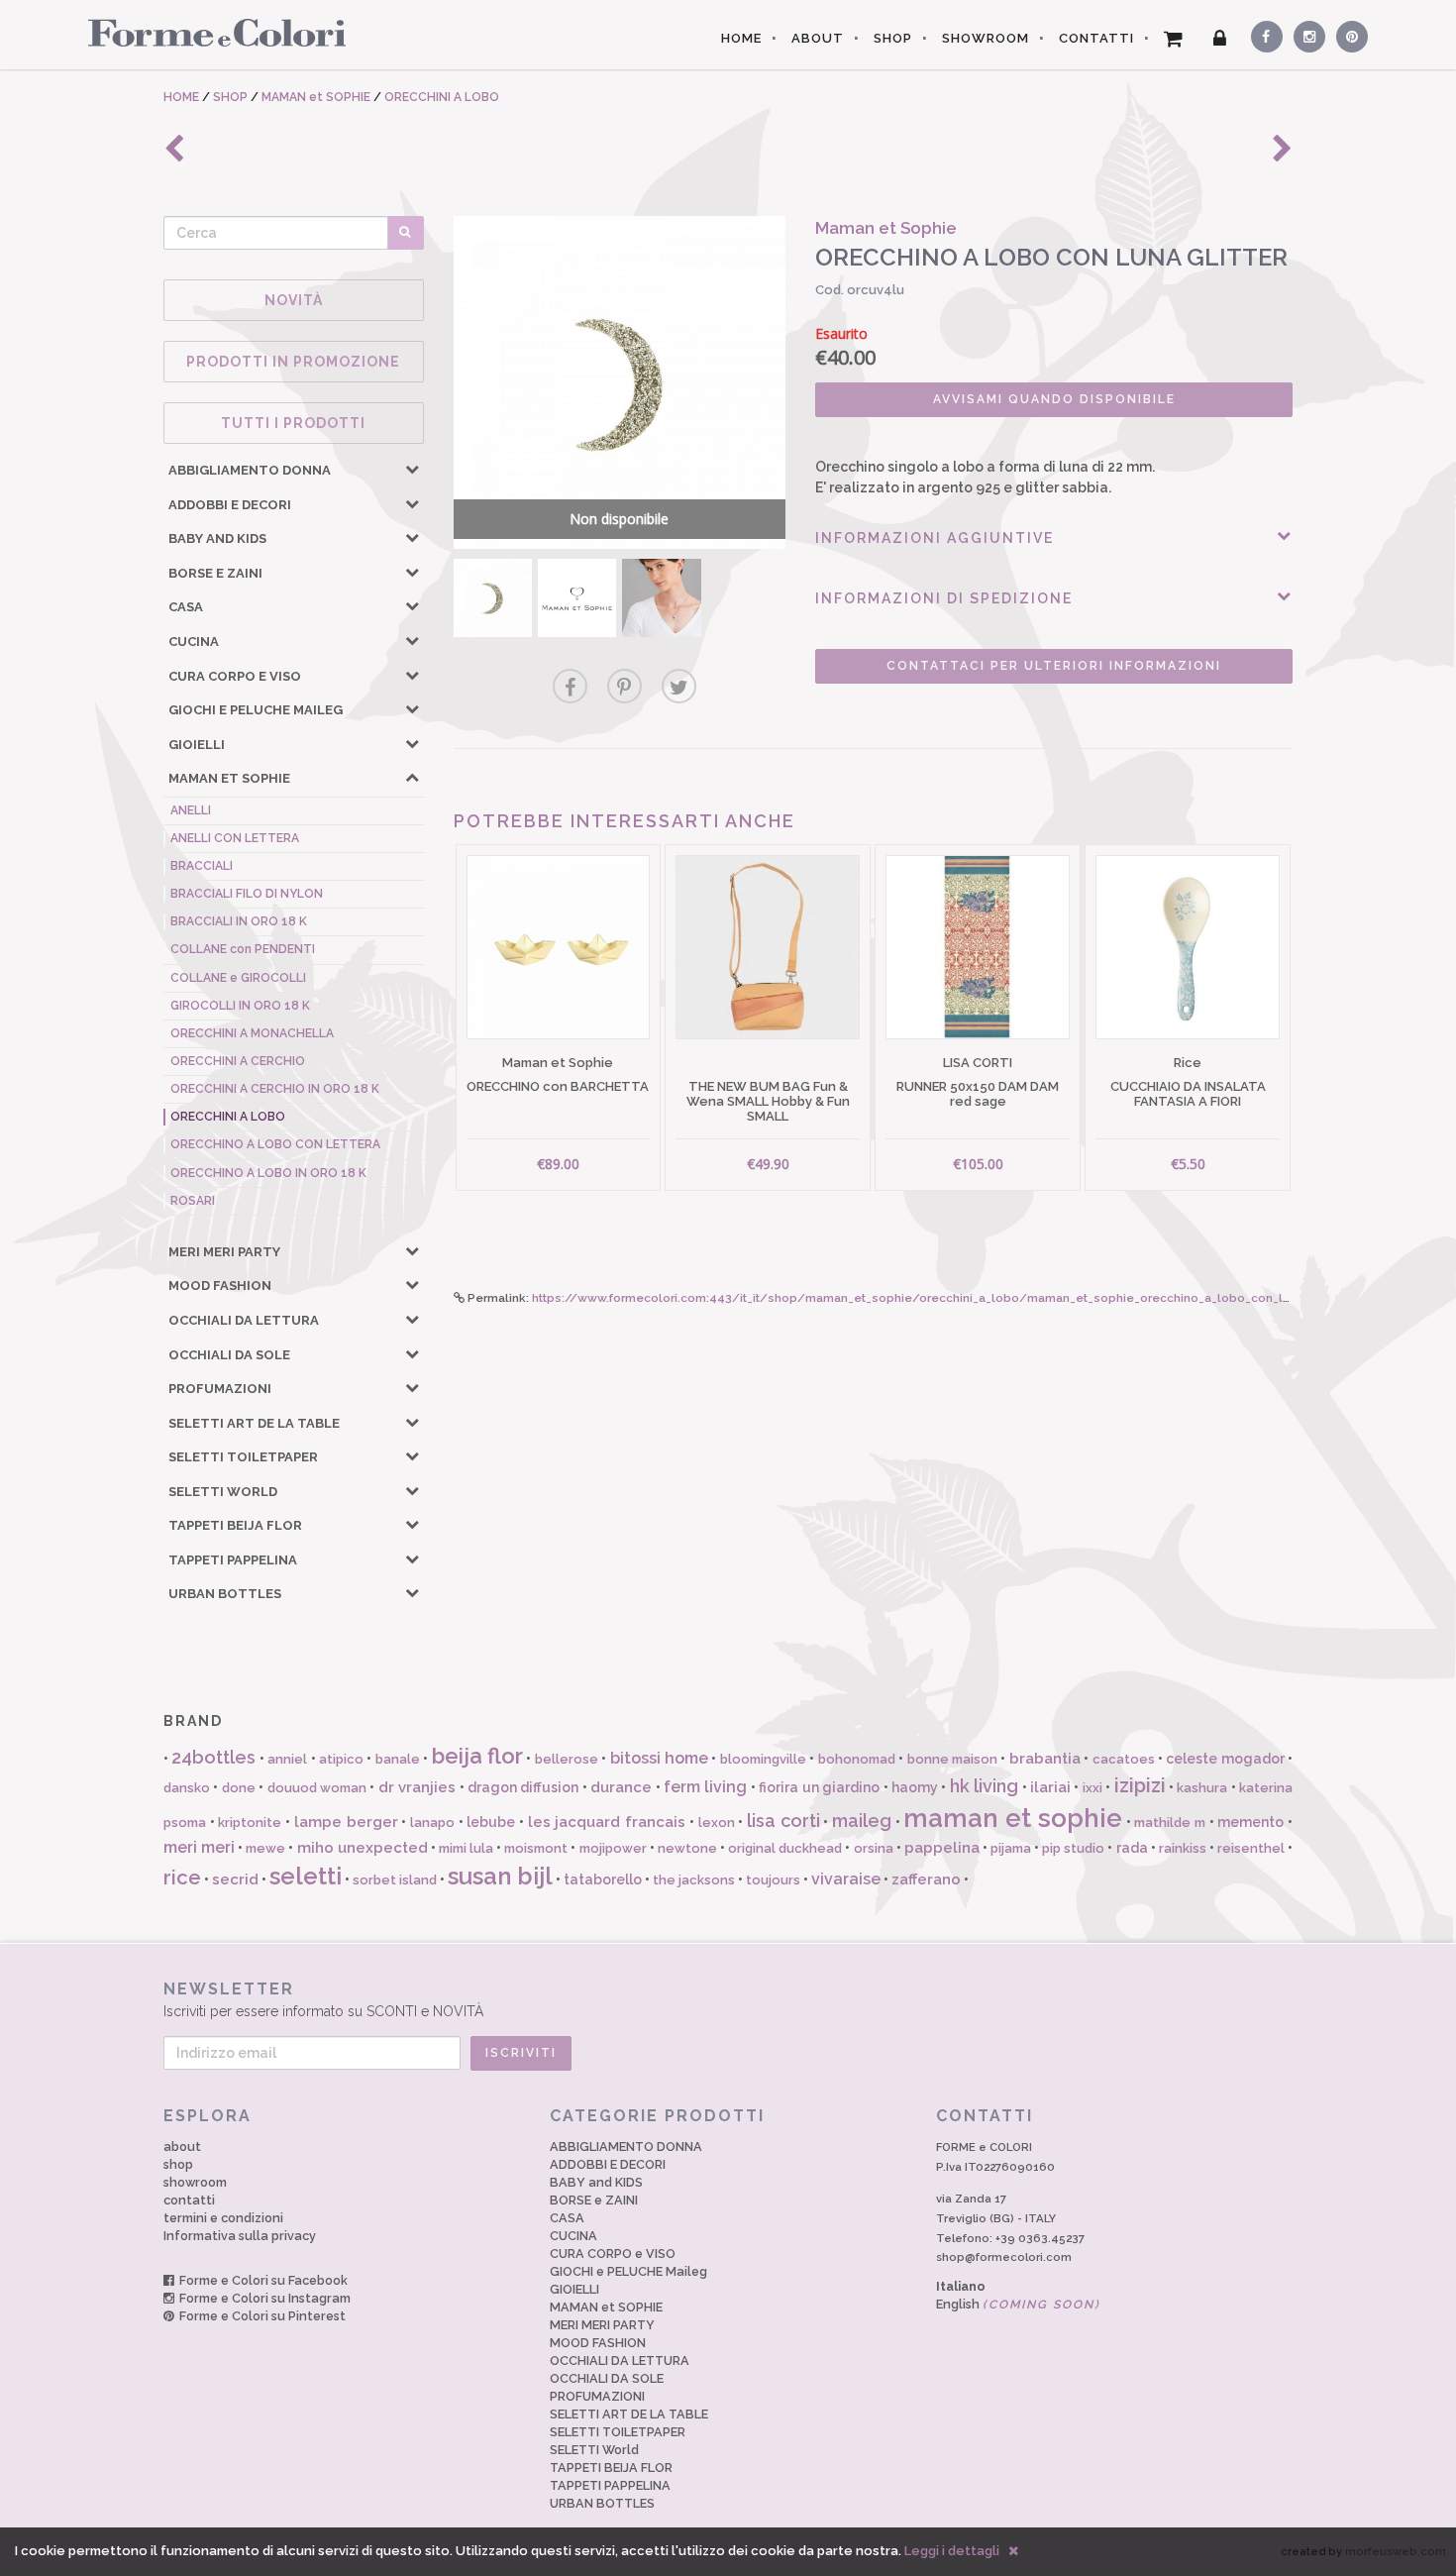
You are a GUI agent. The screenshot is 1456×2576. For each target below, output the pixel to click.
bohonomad (857, 1759)
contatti (189, 2200)
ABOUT (818, 38)
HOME (741, 38)
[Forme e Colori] (209, 32)
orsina (874, 1848)
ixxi (1092, 1788)
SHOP (893, 38)
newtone (687, 1848)
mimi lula (466, 1848)
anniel (287, 1759)
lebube (491, 1822)
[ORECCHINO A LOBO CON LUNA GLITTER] (493, 598)
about (182, 2147)
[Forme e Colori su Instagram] (1305, 34)
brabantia (1045, 1759)
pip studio (1073, 1848)
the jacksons (694, 1880)
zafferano (926, 1879)
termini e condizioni (223, 2218)
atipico (341, 1759)
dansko (187, 1788)
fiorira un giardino (819, 1787)
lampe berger (346, 1822)
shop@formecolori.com (1004, 2257)
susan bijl (500, 1876)
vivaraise (846, 1879)
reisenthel (1251, 1848)
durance (621, 1787)
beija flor (477, 1756)
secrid (235, 1879)
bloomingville (763, 1759)
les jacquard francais (607, 1822)
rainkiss (1183, 1848)
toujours (773, 1880)
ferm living (705, 1787)
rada (1132, 1848)
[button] (412, 469)
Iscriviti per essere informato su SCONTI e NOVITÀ (323, 1999)
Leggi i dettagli (952, 2551)
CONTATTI (1096, 38)
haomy (915, 1787)
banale (398, 1759)
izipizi (1140, 1785)
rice (182, 1878)
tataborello (603, 1879)
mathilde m (1170, 1823)
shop (178, 2164)
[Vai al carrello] (1174, 39)
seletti (306, 1876)
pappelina (942, 1848)
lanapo (432, 1823)
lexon (717, 1823)
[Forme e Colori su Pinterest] (1348, 34)
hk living (984, 1786)
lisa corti (783, 1821)
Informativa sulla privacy (240, 2236)
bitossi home (659, 1758)
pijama (1011, 1848)
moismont (536, 1848)
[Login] (1220, 39)
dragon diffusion (523, 1787)
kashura (1202, 1788)
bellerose (567, 1759)
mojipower (613, 1848)
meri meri (199, 1847)
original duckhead (785, 1848)
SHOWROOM (986, 38)
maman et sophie (1012, 1818)
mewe (265, 1848)
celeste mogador (1225, 1759)
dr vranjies (417, 1787)
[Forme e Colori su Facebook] (1263, 34)
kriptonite (250, 1823)
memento (1250, 1822)
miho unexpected (363, 1848)
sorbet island (395, 1880)
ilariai (1050, 1787)
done (239, 1788)
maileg (862, 1821)
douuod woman (317, 1788)
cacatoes (1124, 1759)
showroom (195, 2182)
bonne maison (952, 1759)
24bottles (213, 1757)
